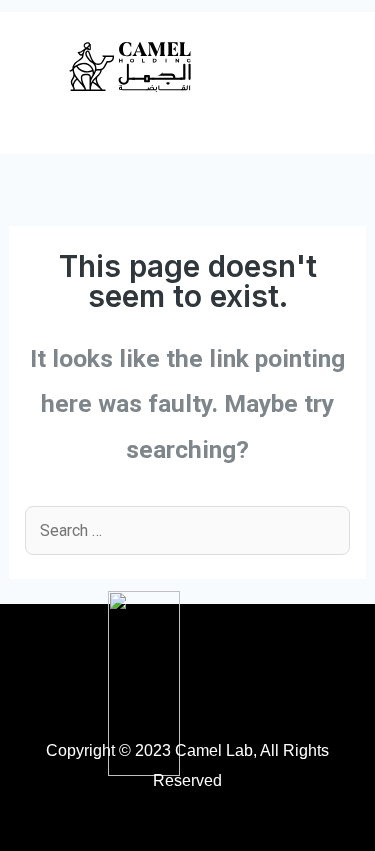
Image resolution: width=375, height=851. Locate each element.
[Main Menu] (332, 68)
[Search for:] (187, 530)
